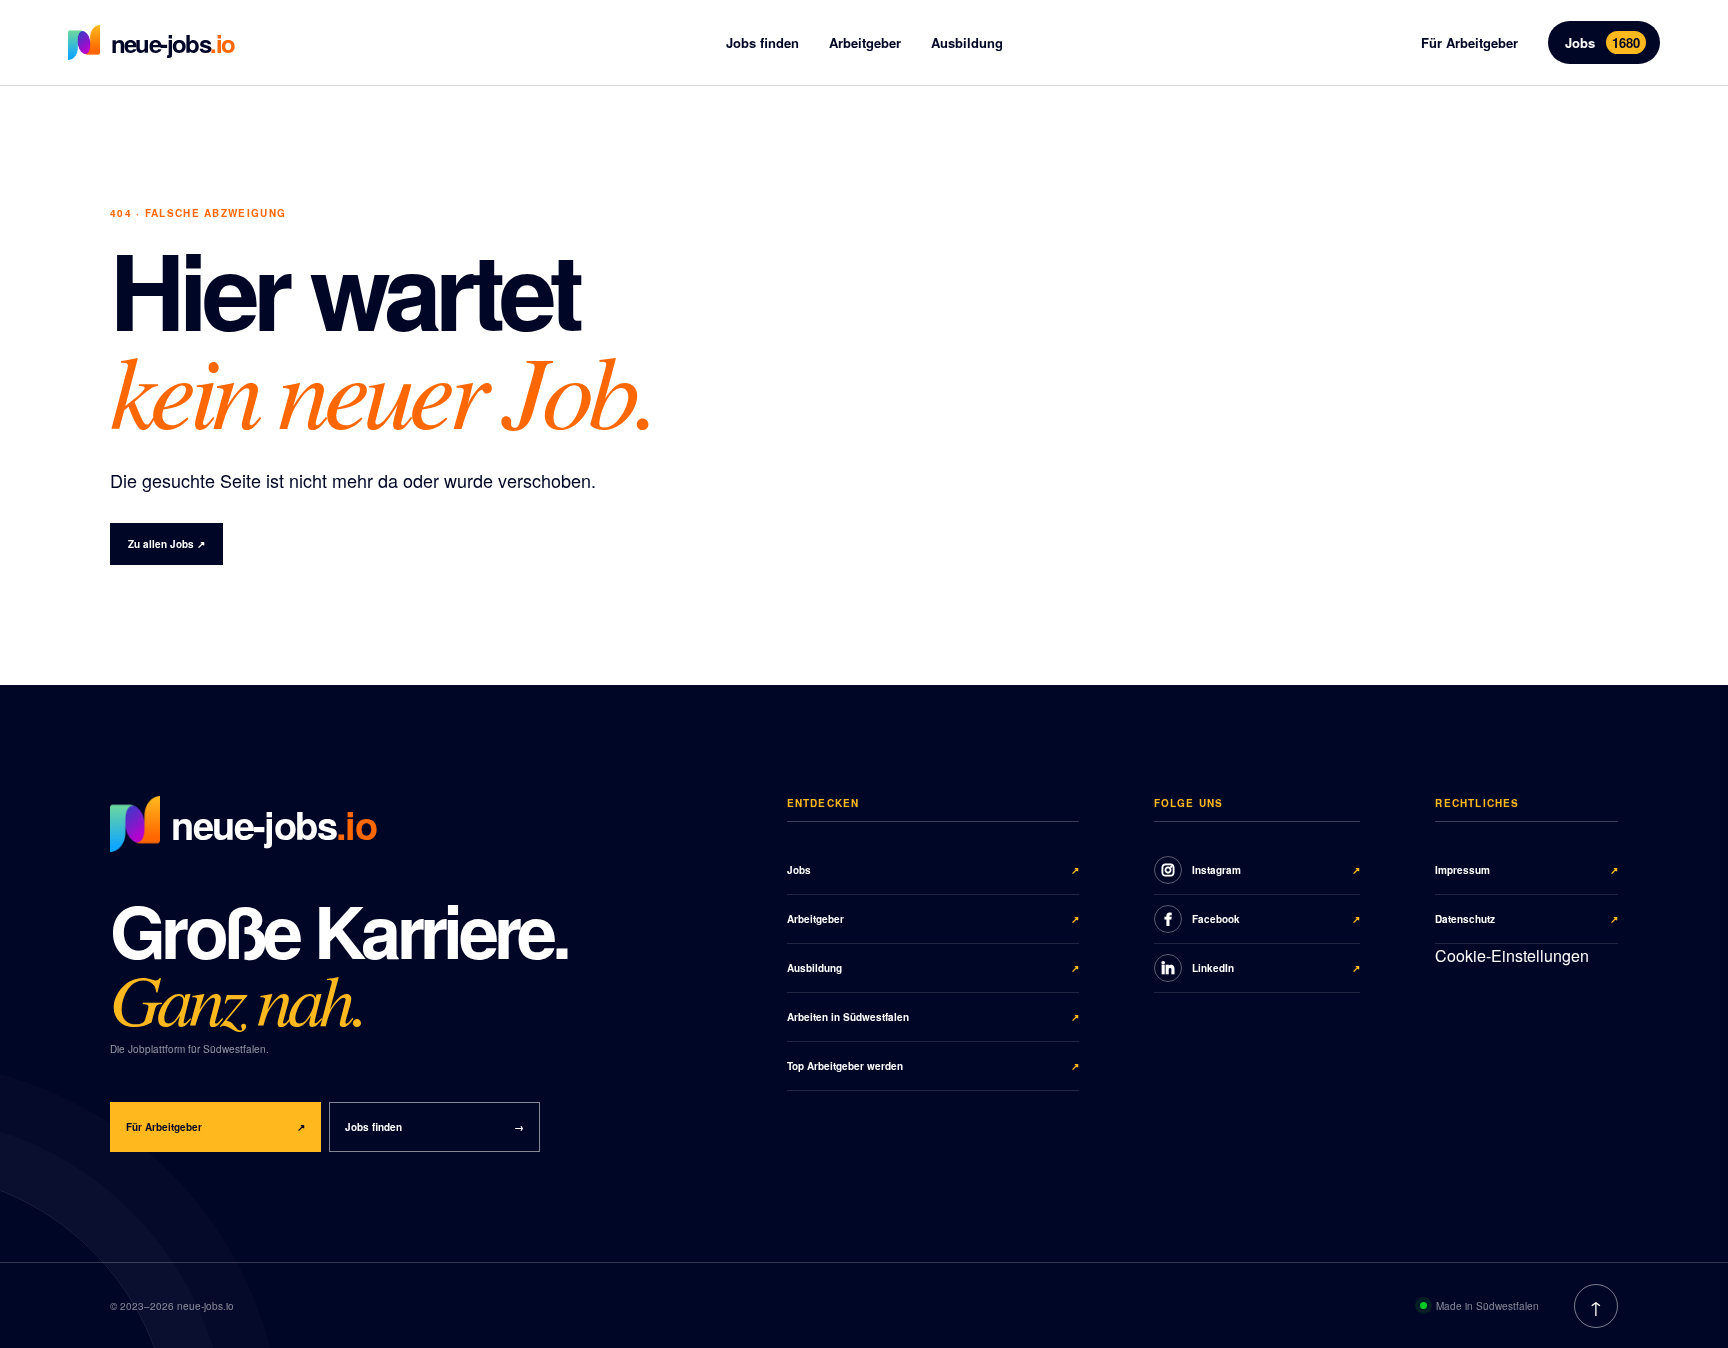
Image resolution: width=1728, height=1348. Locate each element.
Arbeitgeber (865, 42)
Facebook (1276, 919)
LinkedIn (1276, 968)
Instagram (1276, 870)
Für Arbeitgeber (1469, 42)
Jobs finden (762, 42)
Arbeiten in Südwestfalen (933, 1017)
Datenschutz (1526, 919)
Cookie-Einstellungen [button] (1512, 955)
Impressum (1526, 870)
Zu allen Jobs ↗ (166, 544)
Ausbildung (967, 42)
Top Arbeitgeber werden (933, 1066)
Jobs (1602, 42)
